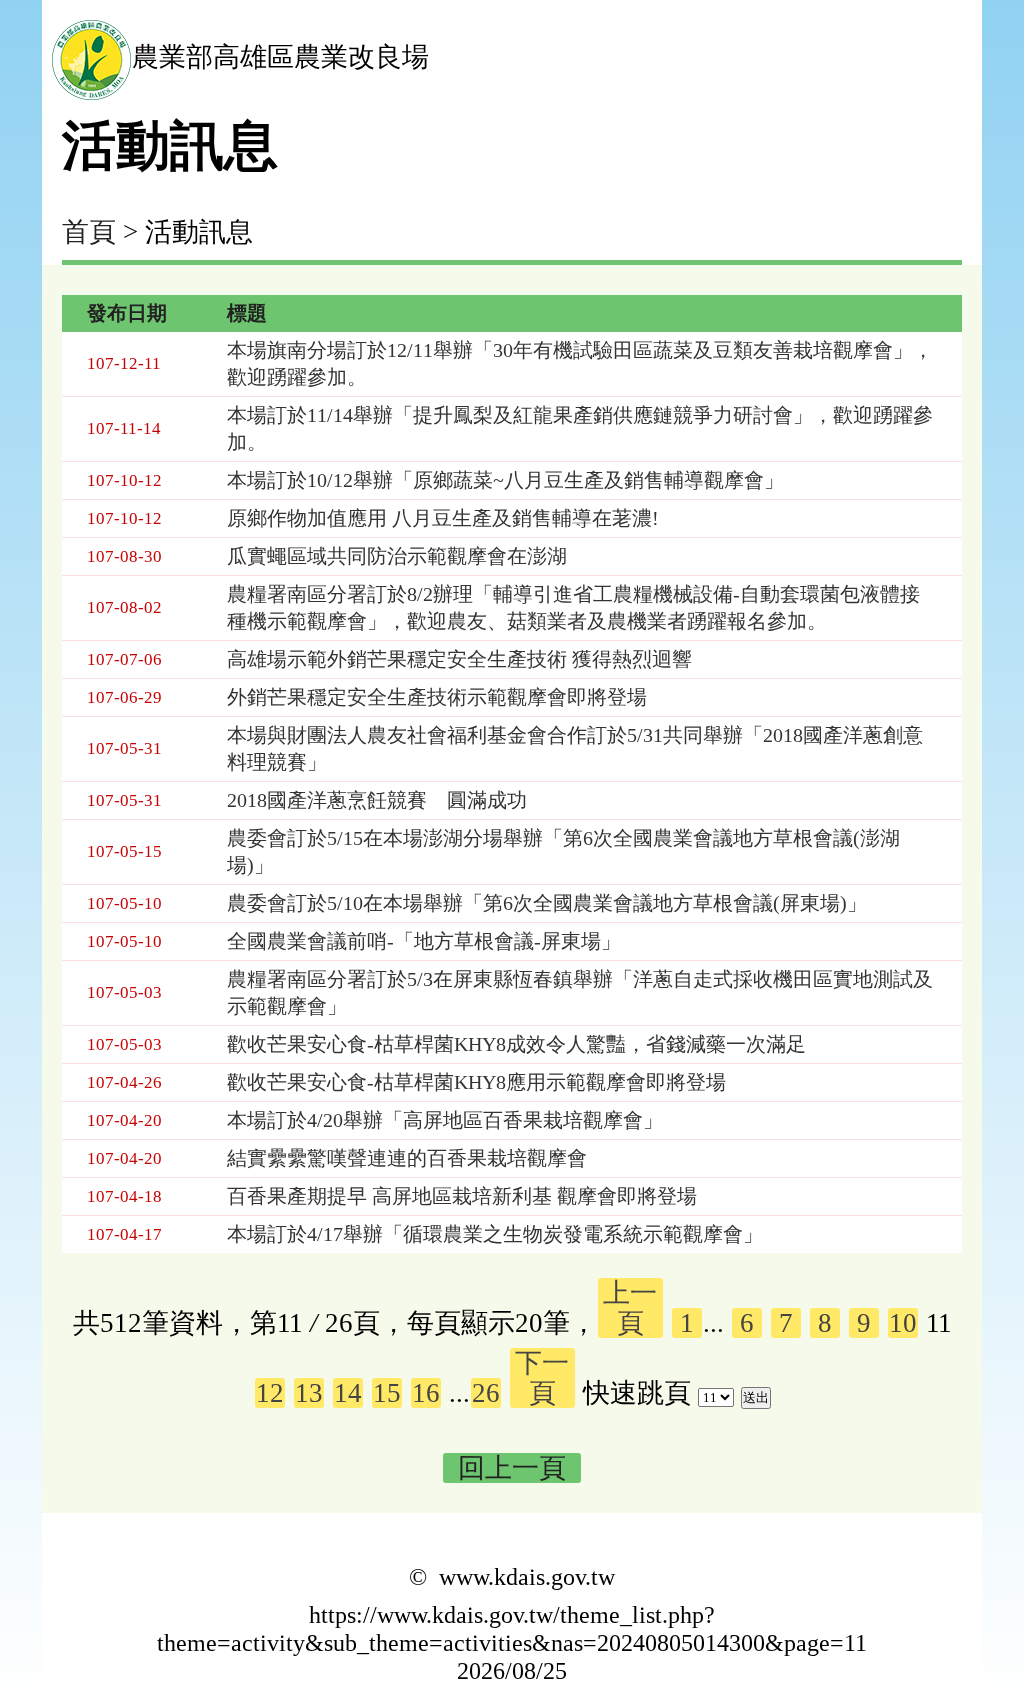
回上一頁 (512, 1468)
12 (270, 1393)
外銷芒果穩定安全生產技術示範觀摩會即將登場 (437, 697)
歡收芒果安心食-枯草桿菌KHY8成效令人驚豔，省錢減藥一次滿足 (516, 1044)
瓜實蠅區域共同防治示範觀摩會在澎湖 (397, 556)
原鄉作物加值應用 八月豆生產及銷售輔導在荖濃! (443, 518)
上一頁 (630, 1308)
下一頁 (542, 1378)
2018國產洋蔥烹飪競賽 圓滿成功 (377, 800)
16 (426, 1393)
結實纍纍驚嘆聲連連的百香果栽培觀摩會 (407, 1158)
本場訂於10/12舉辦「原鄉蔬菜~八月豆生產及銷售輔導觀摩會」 (505, 480)
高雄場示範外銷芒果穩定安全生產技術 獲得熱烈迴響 (459, 659)
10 (903, 1323)
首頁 (89, 232)
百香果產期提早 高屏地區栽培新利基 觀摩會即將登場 (462, 1196)
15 (387, 1393)
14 (348, 1393)
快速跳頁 (637, 1393)
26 (486, 1393)
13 (309, 1393)
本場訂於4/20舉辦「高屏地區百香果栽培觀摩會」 (445, 1120)
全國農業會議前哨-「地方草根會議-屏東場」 (424, 941)
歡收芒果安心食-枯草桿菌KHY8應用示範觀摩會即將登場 (476, 1082)
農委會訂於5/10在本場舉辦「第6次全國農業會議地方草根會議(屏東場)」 (547, 903)
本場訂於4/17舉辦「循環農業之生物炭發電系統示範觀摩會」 (495, 1234)
